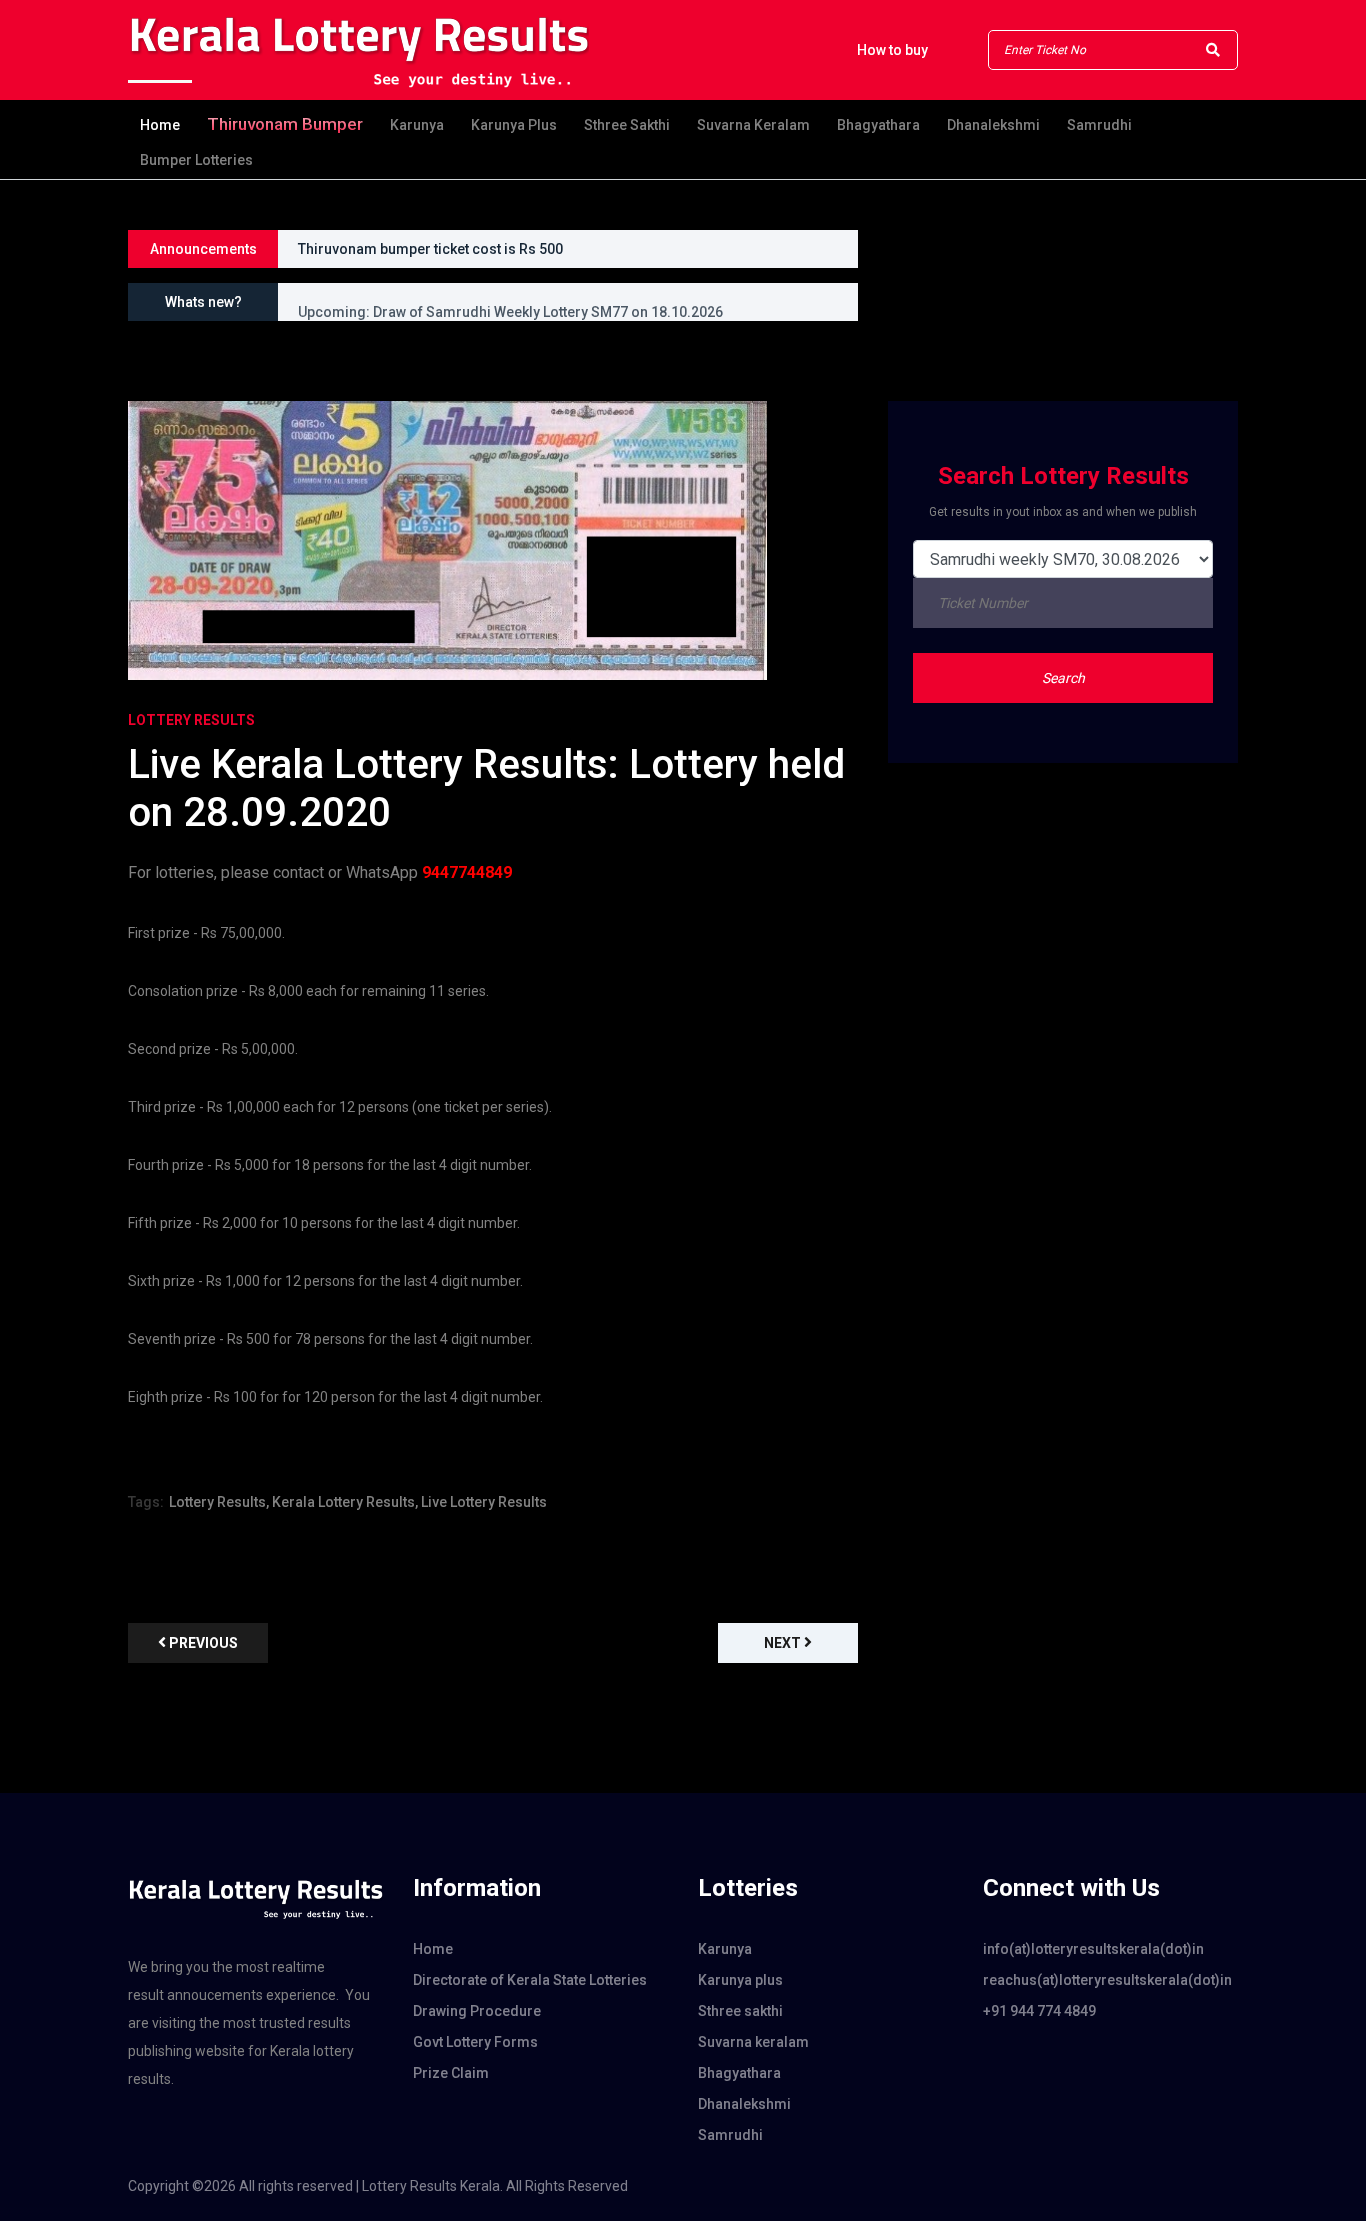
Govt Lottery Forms (475, 2042)
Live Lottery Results (484, 1502)
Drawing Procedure (477, 2011)
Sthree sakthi (627, 125)
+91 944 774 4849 (1039, 2011)
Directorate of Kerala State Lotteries (530, 1980)
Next (784, 1643)
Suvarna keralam (753, 125)
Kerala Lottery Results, (345, 1502)
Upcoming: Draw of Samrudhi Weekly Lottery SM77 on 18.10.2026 (510, 302)
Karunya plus (514, 125)
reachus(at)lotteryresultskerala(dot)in (1107, 1980)
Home (160, 125)
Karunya (417, 125)
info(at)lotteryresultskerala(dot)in (1093, 1949)
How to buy (892, 50)
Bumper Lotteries (196, 160)
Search (1063, 678)
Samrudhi (1099, 125)
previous (202, 1643)
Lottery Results (191, 720)
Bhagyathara (878, 125)
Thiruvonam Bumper (285, 124)
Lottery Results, (219, 1502)
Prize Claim (451, 2073)
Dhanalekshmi (993, 125)
